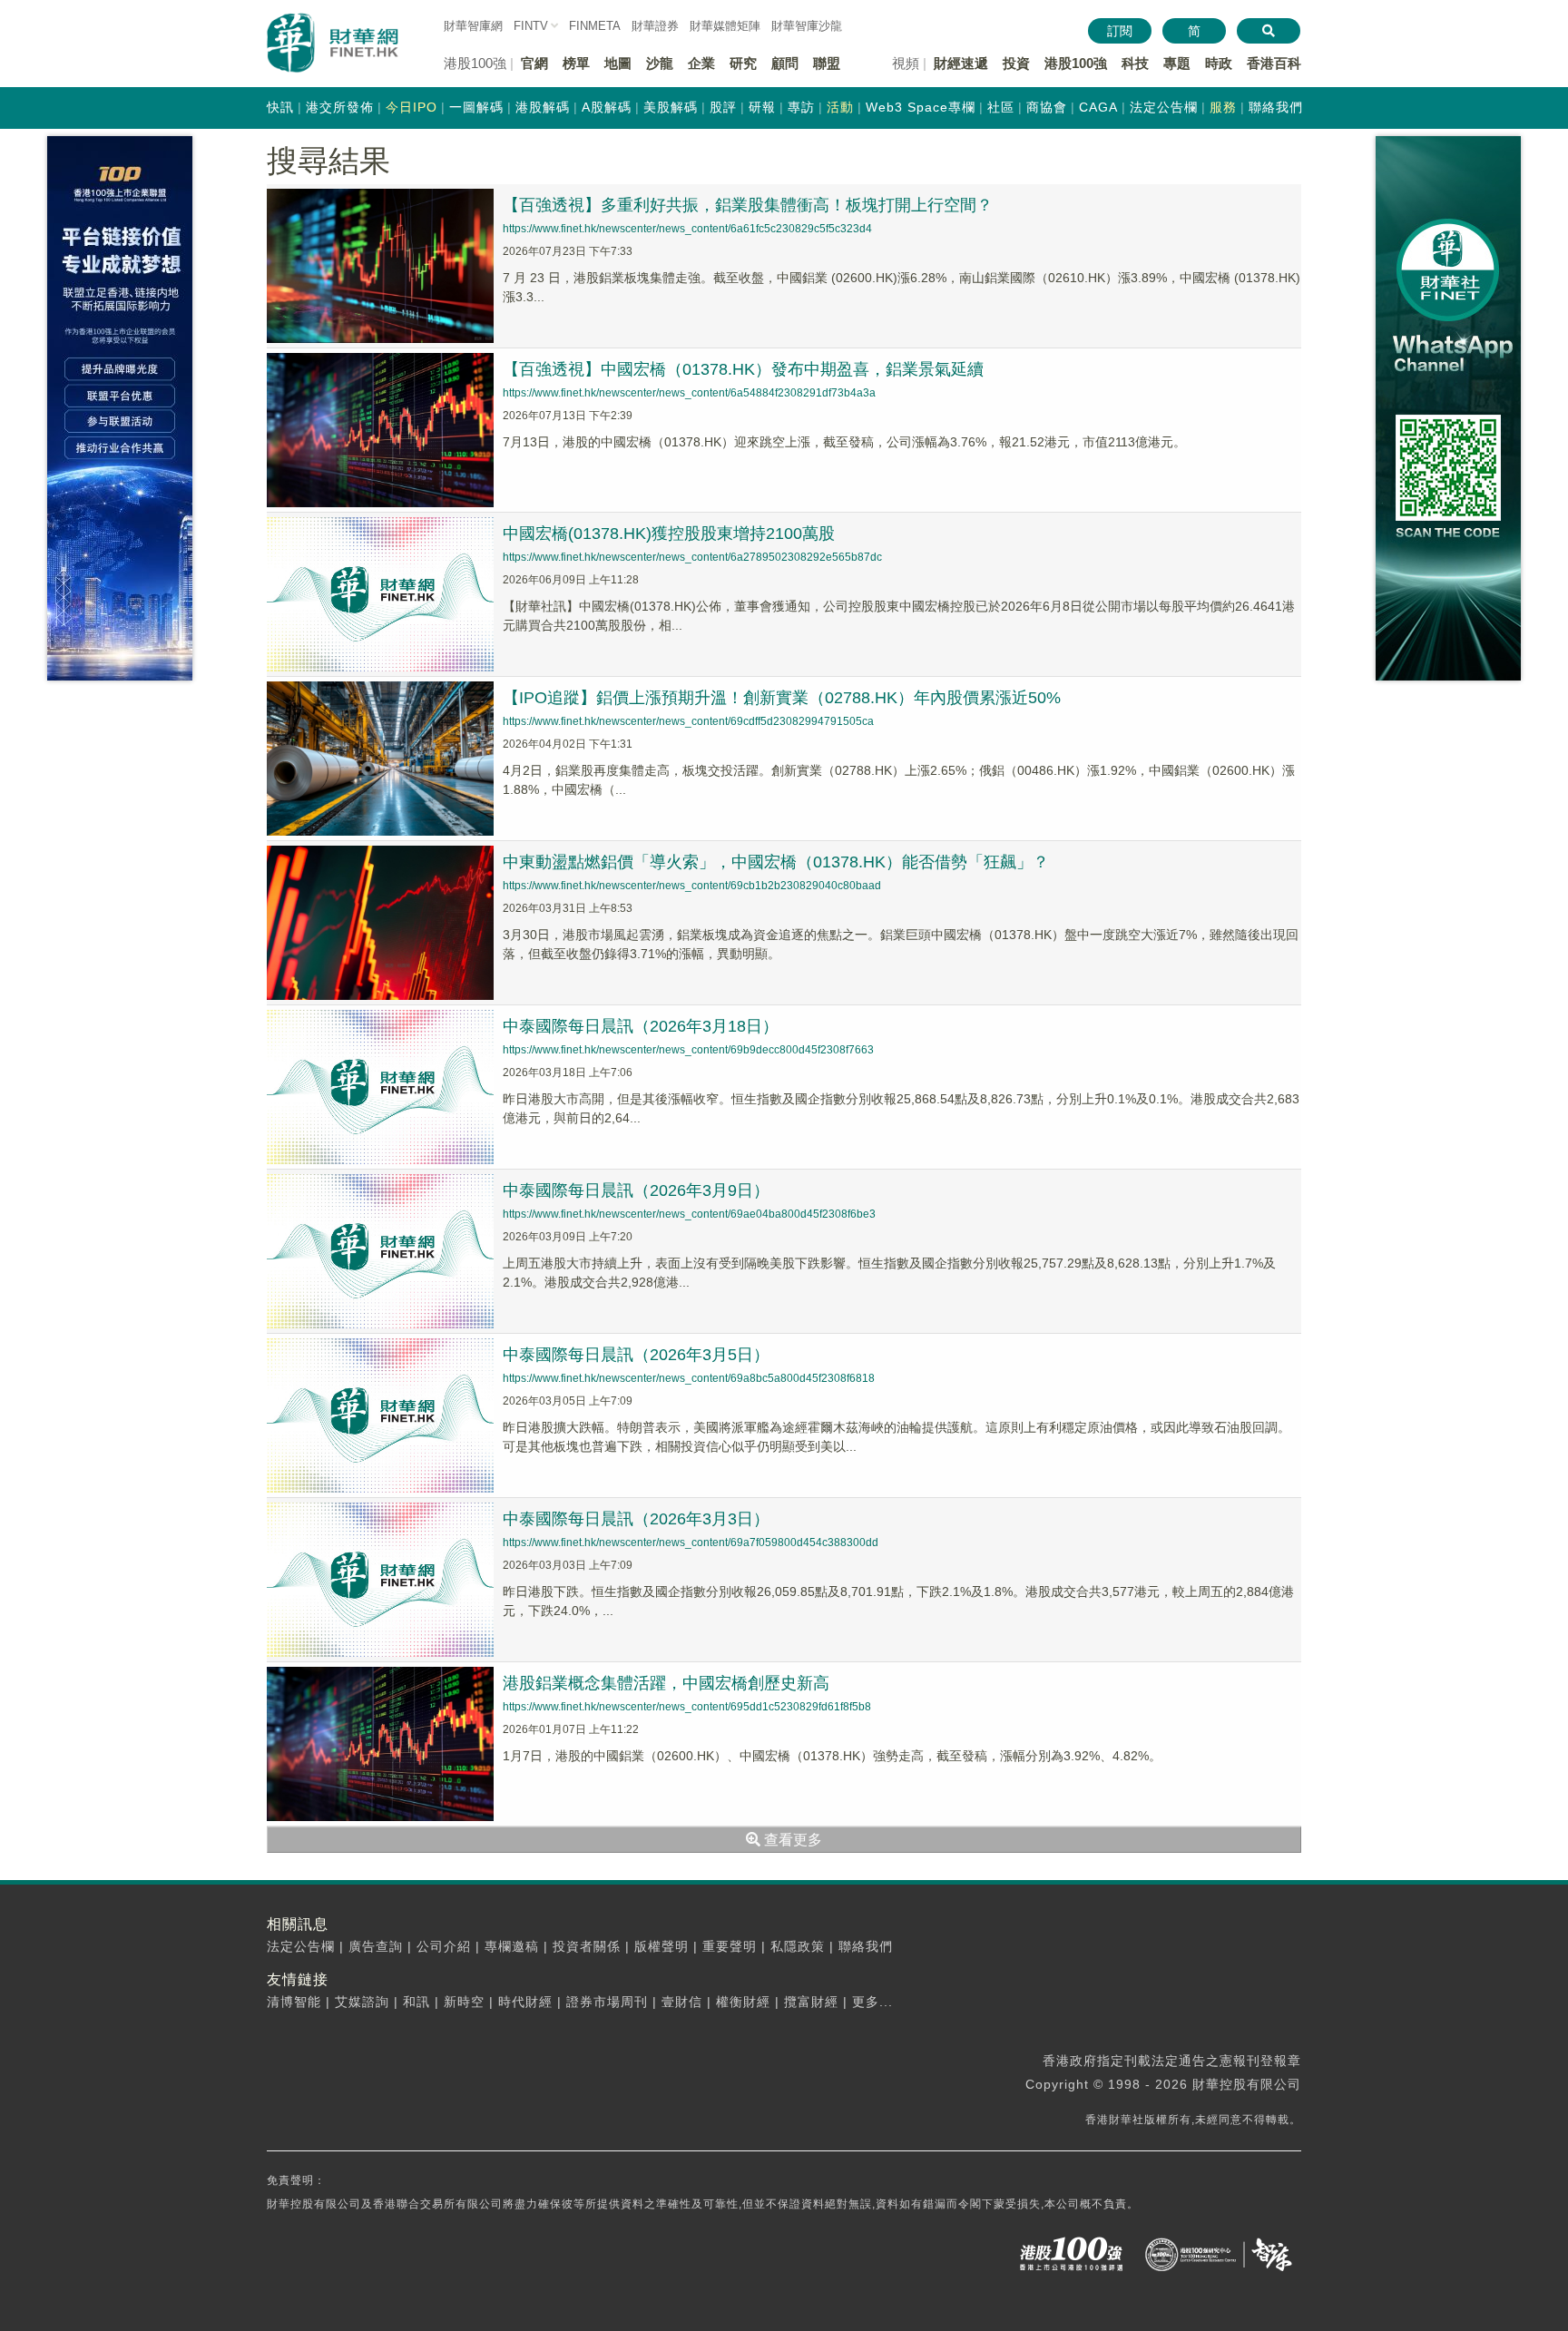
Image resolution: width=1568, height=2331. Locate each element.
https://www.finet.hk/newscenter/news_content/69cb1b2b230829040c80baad (692, 886)
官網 (534, 63)
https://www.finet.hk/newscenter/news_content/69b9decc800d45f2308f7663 (688, 1050)
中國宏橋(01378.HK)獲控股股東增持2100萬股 (669, 534)
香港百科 (1274, 63)
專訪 (801, 107)
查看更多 (791, 1840)
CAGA (1098, 107)
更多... (872, 2002)
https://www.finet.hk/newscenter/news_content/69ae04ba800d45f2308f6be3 (689, 1214)
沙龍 (660, 63)
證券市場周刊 (607, 2002)
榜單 (576, 63)
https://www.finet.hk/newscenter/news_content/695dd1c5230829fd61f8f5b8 (687, 1707)
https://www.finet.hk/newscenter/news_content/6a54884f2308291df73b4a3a (689, 393)
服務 (1223, 107)
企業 (701, 63)
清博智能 (294, 2002)
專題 (1177, 63)
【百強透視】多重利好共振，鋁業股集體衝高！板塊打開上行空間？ (748, 205)
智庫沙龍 (807, 26)
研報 (762, 107)
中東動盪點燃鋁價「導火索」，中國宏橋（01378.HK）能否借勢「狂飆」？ (776, 862)
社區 (1001, 107)
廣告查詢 (376, 1946)
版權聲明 (661, 1946)
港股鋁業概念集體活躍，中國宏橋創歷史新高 (666, 1683)
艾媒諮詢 (362, 2002)
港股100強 (1076, 63)
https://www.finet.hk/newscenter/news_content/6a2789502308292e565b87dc (692, 557)
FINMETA (595, 26)
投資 (1016, 63)
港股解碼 (543, 107)
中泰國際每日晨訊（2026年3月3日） (636, 1519)
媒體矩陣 (725, 26)
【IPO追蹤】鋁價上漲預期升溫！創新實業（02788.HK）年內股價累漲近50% (782, 698)
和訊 (416, 2002)
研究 (743, 63)
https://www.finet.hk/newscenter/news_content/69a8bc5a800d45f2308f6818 (689, 1378)
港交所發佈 (340, 107)
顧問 (785, 63)
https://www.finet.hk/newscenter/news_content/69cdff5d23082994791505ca (688, 721)
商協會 (1047, 107)
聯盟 (827, 63)
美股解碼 (671, 107)
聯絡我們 (1276, 107)
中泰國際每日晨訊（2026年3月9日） (636, 1190)
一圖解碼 (476, 107)
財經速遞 (961, 63)
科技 (1135, 63)
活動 (840, 107)
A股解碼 (607, 107)
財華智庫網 (473, 26)
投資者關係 (587, 1946)
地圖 (618, 63)
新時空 (464, 2002)
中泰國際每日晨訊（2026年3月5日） (636, 1355)
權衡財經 (743, 2002)
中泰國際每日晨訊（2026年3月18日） (641, 1026)
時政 (1219, 63)
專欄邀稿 (512, 1946)
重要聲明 (730, 1946)
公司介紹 (444, 1946)
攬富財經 (811, 2002)
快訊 (280, 107)
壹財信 (682, 2002)
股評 (723, 107)
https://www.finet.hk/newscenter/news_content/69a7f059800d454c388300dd (691, 1543)
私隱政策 (798, 1946)
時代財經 (525, 2002)
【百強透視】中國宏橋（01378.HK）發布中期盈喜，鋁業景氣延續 (743, 369)
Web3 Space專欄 (921, 107)
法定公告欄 (1164, 107)
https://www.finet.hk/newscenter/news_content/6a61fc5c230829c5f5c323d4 (687, 229)
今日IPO (412, 107)
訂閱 (1120, 31)
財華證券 (655, 26)
